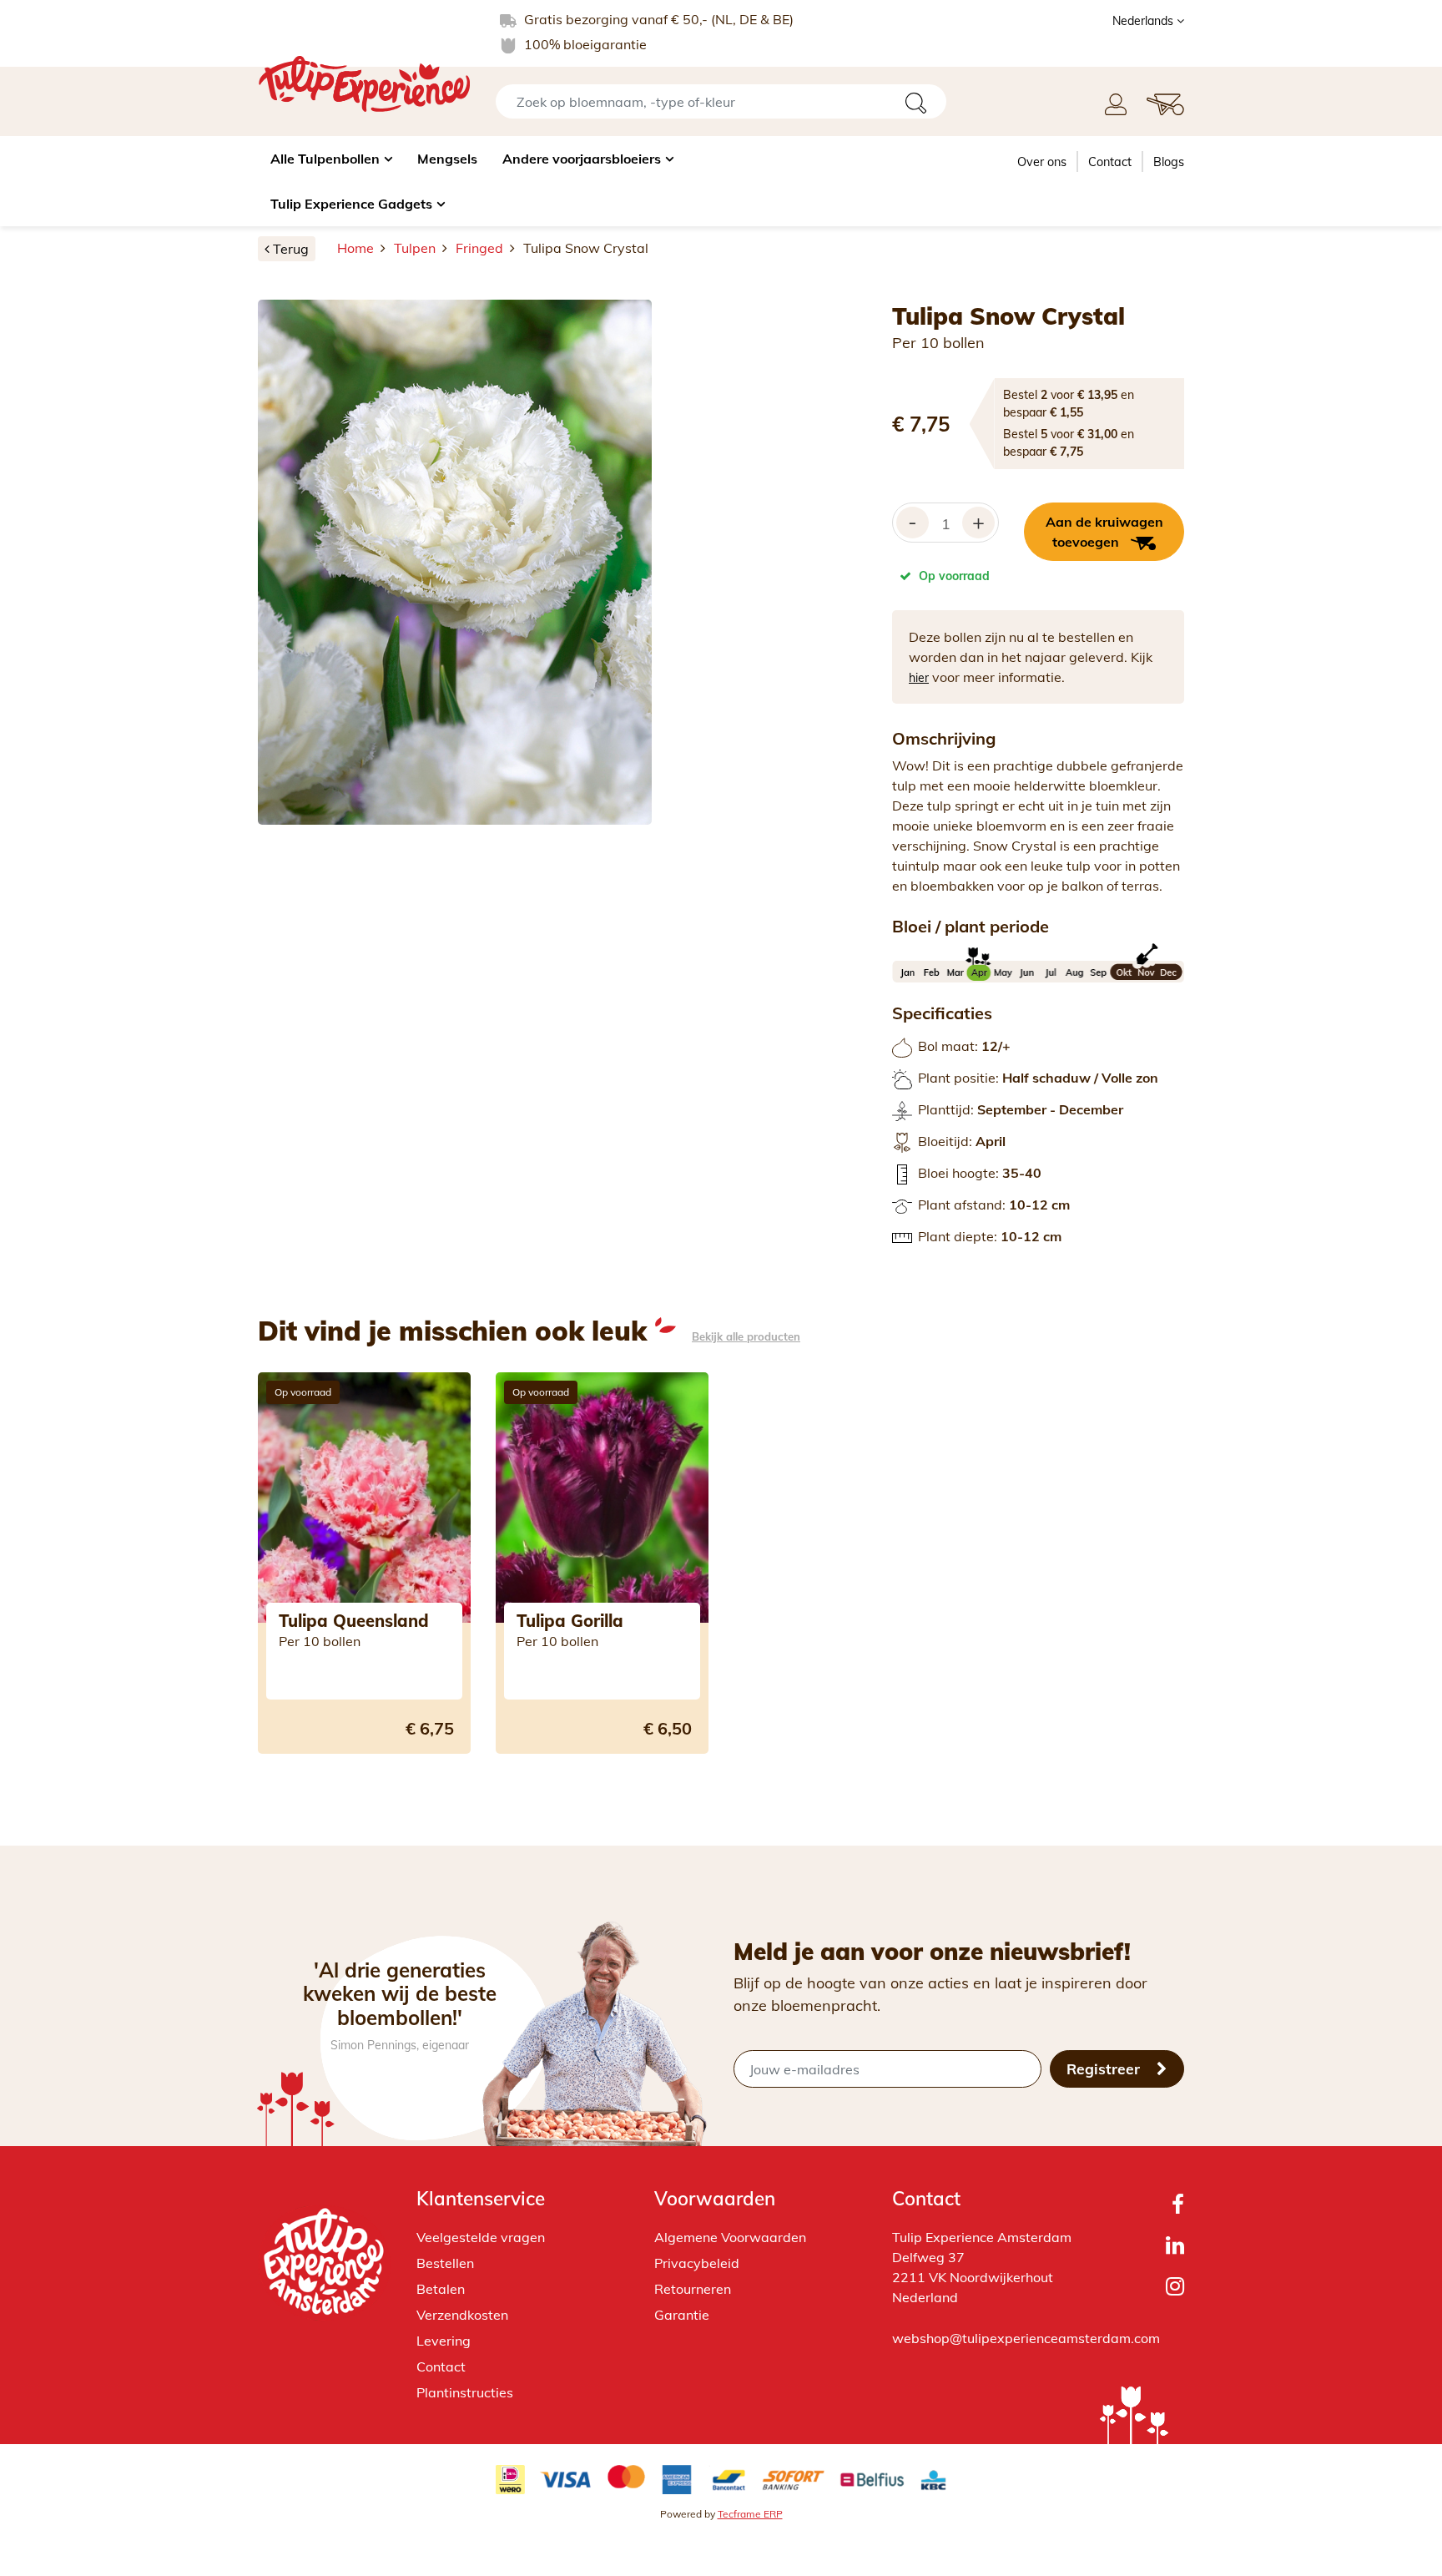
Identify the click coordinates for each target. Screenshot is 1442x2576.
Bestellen (445, 2263)
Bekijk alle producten (746, 1337)
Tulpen (415, 248)
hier (919, 678)
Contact (1110, 162)
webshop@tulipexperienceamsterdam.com (1026, 2338)
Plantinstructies (465, 2392)
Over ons (1042, 162)
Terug (291, 249)
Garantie (682, 2315)
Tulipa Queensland (354, 1621)
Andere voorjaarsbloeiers (582, 159)
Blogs (1169, 162)
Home (355, 248)
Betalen (441, 2289)
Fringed (479, 248)
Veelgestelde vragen (481, 2237)
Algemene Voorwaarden (730, 2237)
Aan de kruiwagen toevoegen (1104, 532)
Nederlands (1145, 21)
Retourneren (693, 2289)
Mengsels (447, 159)
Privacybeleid (697, 2263)
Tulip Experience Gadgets (351, 204)
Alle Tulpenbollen (325, 159)
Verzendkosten (462, 2315)
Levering (444, 2341)
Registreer (1105, 2068)
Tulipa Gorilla (570, 1621)
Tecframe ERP (750, 2514)
